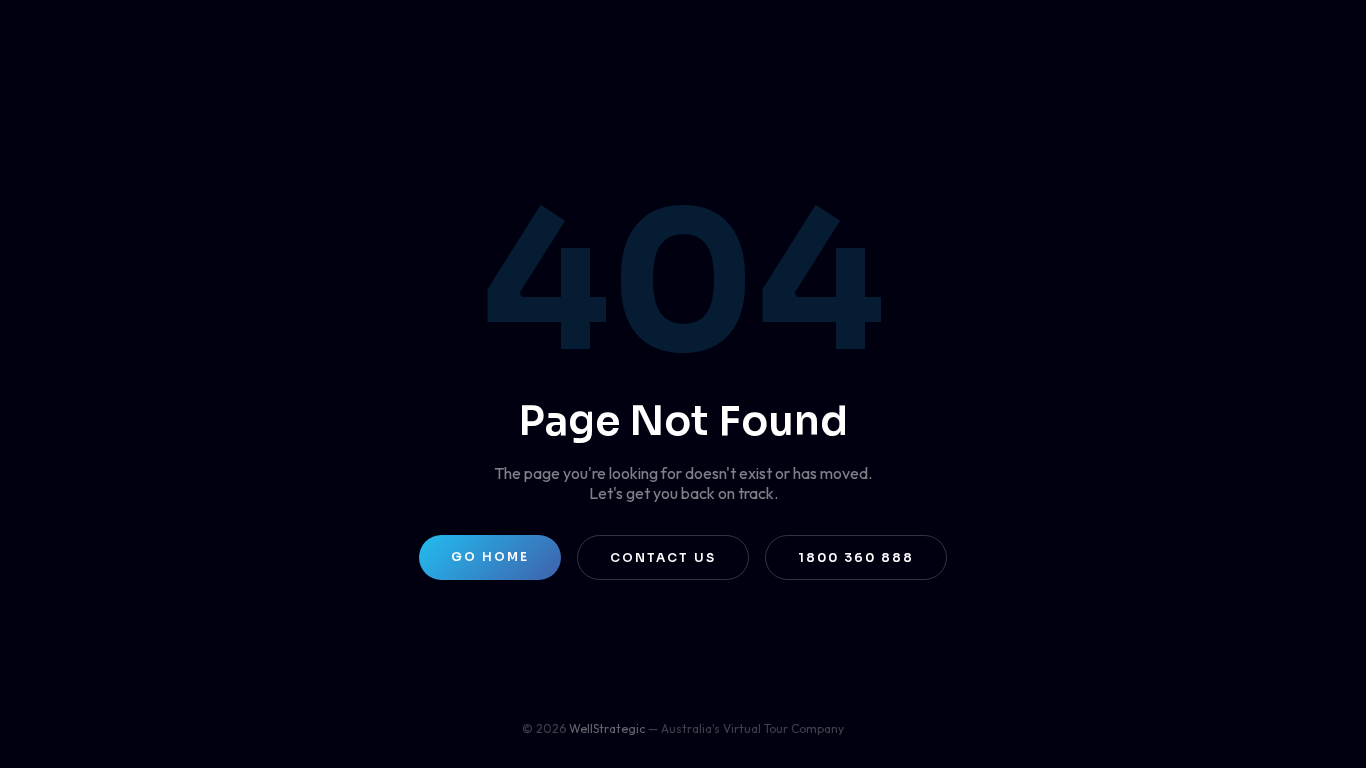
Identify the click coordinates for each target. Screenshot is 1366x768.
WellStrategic (607, 728)
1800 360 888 (856, 557)
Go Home (490, 556)
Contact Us (663, 557)
